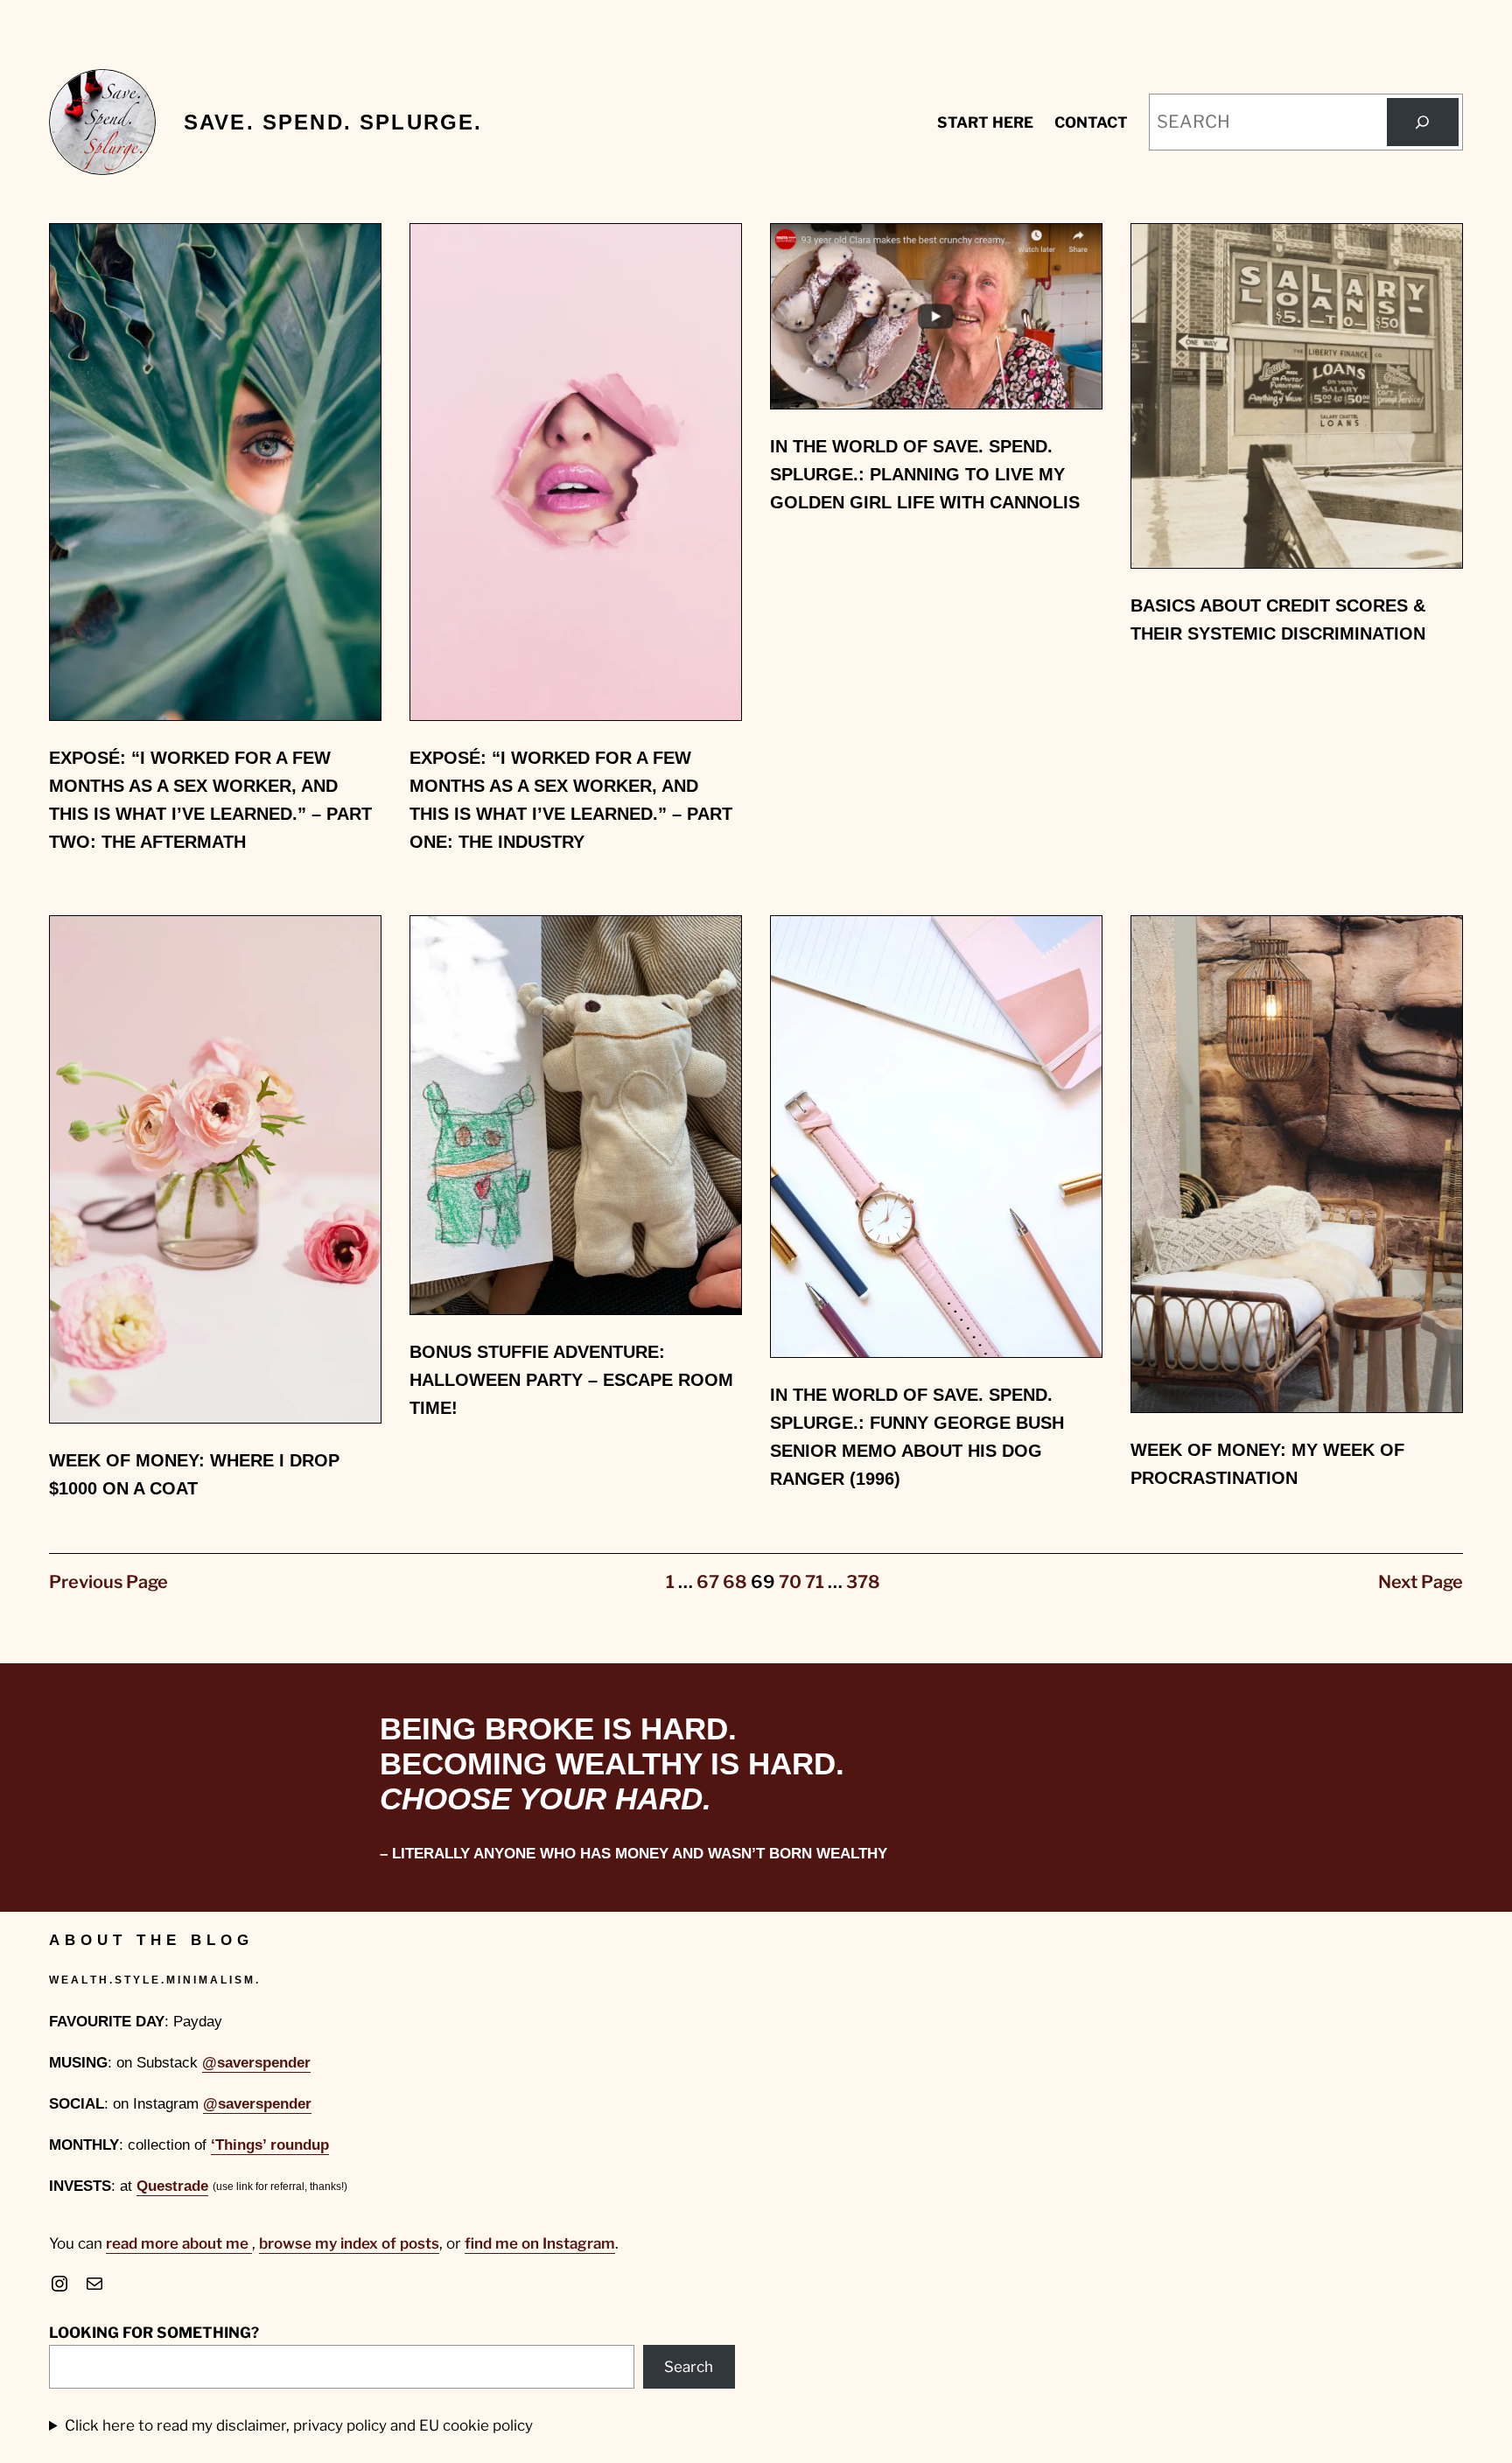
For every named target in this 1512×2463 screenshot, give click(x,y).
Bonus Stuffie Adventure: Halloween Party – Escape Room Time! (571, 1380)
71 (815, 1582)
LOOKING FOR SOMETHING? (154, 2333)
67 (708, 1582)
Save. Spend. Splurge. (333, 122)
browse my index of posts (349, 2243)
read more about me (179, 2243)
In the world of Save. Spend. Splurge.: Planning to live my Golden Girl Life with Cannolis (925, 474)
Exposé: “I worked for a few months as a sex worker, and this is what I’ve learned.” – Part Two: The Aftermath (210, 800)
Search (689, 2367)
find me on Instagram (540, 2243)
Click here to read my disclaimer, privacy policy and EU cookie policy (299, 2425)
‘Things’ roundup (270, 2145)
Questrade (172, 2186)
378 (863, 1582)
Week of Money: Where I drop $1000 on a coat (194, 1474)
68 (735, 1582)
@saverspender (256, 2063)
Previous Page (108, 1582)
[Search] (1423, 122)
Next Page (1421, 1582)
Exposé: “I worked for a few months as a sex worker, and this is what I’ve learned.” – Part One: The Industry (571, 800)
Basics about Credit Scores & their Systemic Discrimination (1278, 619)
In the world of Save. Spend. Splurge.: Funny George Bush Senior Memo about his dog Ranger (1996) (917, 1437)
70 (790, 1582)
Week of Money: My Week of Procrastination (1267, 1464)
